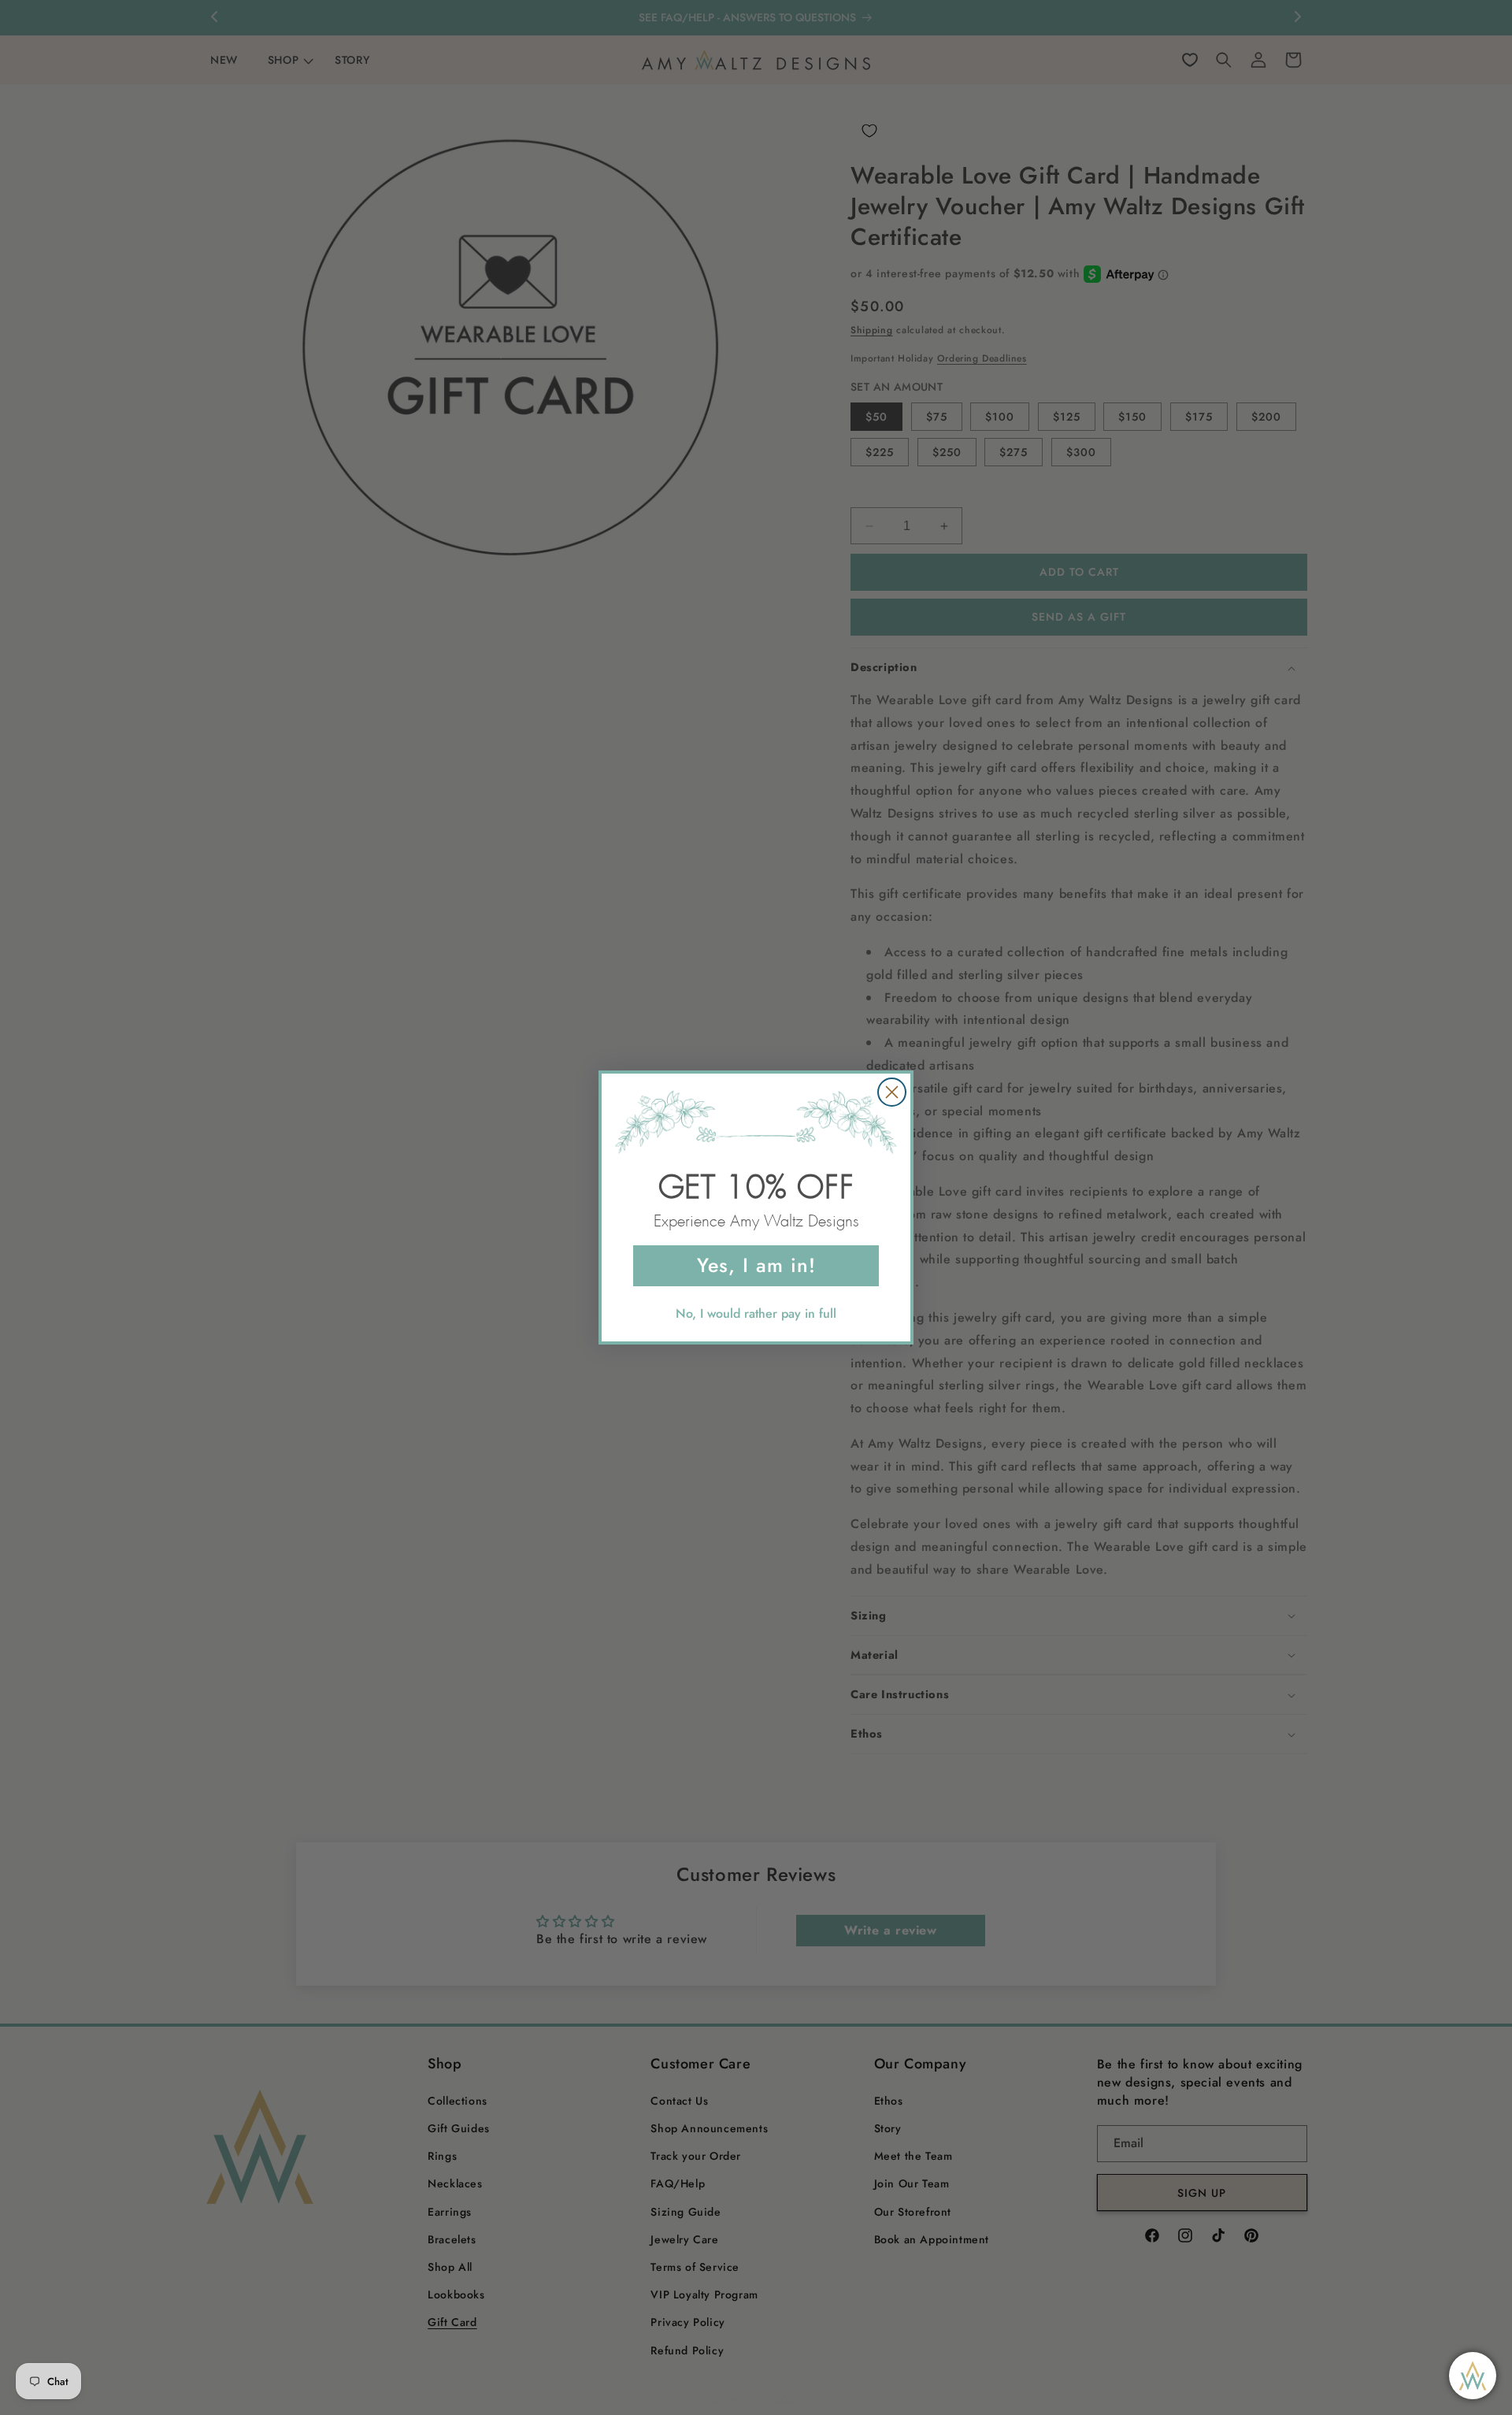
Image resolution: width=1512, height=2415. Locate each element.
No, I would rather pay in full (756, 1313)
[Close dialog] (892, 1092)
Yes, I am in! (756, 1265)
